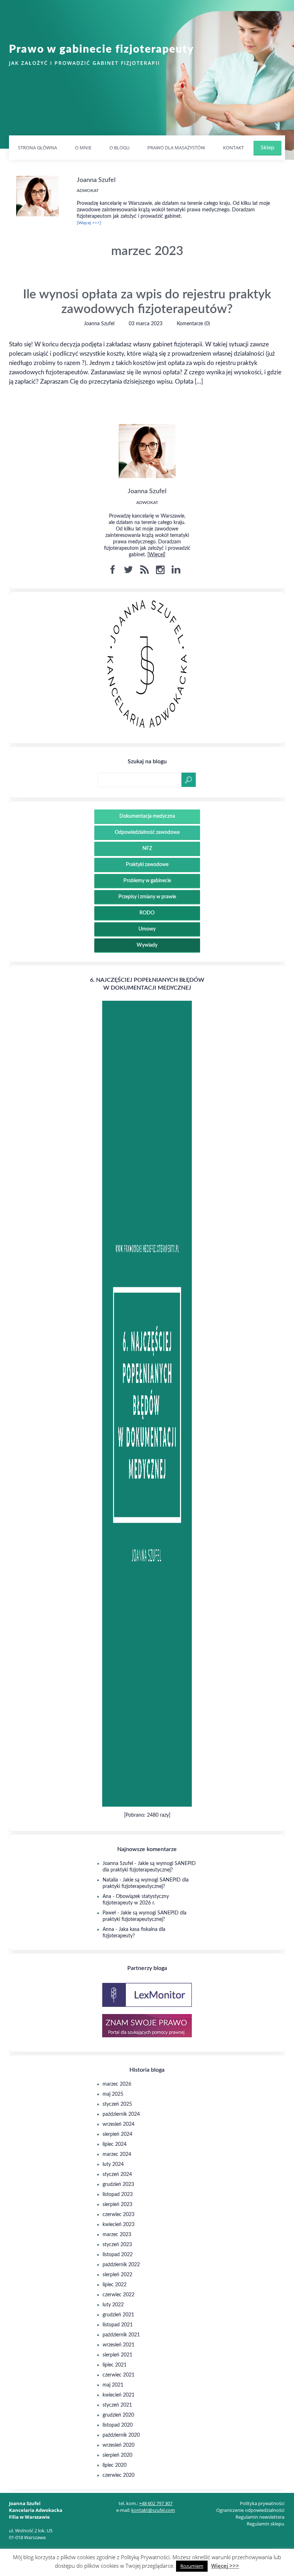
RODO (147, 913)
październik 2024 (121, 2114)
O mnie (83, 148)
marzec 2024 (117, 2154)
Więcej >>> (225, 2566)
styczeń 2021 (117, 2405)
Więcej (156, 555)
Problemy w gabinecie (147, 881)
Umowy (147, 929)
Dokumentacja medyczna (147, 816)
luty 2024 (113, 2164)
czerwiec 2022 (118, 2295)
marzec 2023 (117, 2235)
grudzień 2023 (118, 2185)
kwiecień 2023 (118, 2225)
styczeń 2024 (117, 2174)
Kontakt (233, 148)
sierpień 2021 (117, 2355)
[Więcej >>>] (89, 223)
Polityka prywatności (262, 2503)
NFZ (147, 849)
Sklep (267, 148)
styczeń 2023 (117, 2245)
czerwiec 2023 (118, 2215)
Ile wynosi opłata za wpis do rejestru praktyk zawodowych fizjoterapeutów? (147, 302)
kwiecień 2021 (118, 2395)
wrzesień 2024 (118, 2124)
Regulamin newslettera (260, 2517)
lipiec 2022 (115, 2285)
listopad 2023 (118, 2195)
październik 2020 (121, 2435)
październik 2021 (121, 2335)
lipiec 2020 (115, 2465)
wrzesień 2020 (118, 2445)
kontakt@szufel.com (153, 2510)
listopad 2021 (118, 2325)
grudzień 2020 (118, 2415)
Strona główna (37, 148)
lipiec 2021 (115, 2365)
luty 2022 (113, 2305)
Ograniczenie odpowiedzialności (250, 2510)
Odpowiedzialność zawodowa (147, 832)
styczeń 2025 (117, 2104)
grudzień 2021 (118, 2315)
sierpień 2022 (117, 2275)
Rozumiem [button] (192, 2566)
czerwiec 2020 (118, 2475)
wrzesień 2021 (118, 2345)
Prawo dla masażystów (176, 148)
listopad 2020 (118, 2425)
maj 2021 (113, 2385)
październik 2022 (121, 2265)
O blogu (119, 148)
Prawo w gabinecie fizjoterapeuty (101, 49)
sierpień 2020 (117, 2455)
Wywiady (147, 945)
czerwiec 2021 (118, 2375)
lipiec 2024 (115, 2144)
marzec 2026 (117, 2084)
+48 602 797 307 (156, 2503)
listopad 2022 (118, 2255)
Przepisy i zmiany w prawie (147, 897)
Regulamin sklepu (265, 2524)
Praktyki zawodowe (147, 865)
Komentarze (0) (193, 324)
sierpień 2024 (117, 2134)
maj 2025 (113, 2094)
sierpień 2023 (117, 2205)
